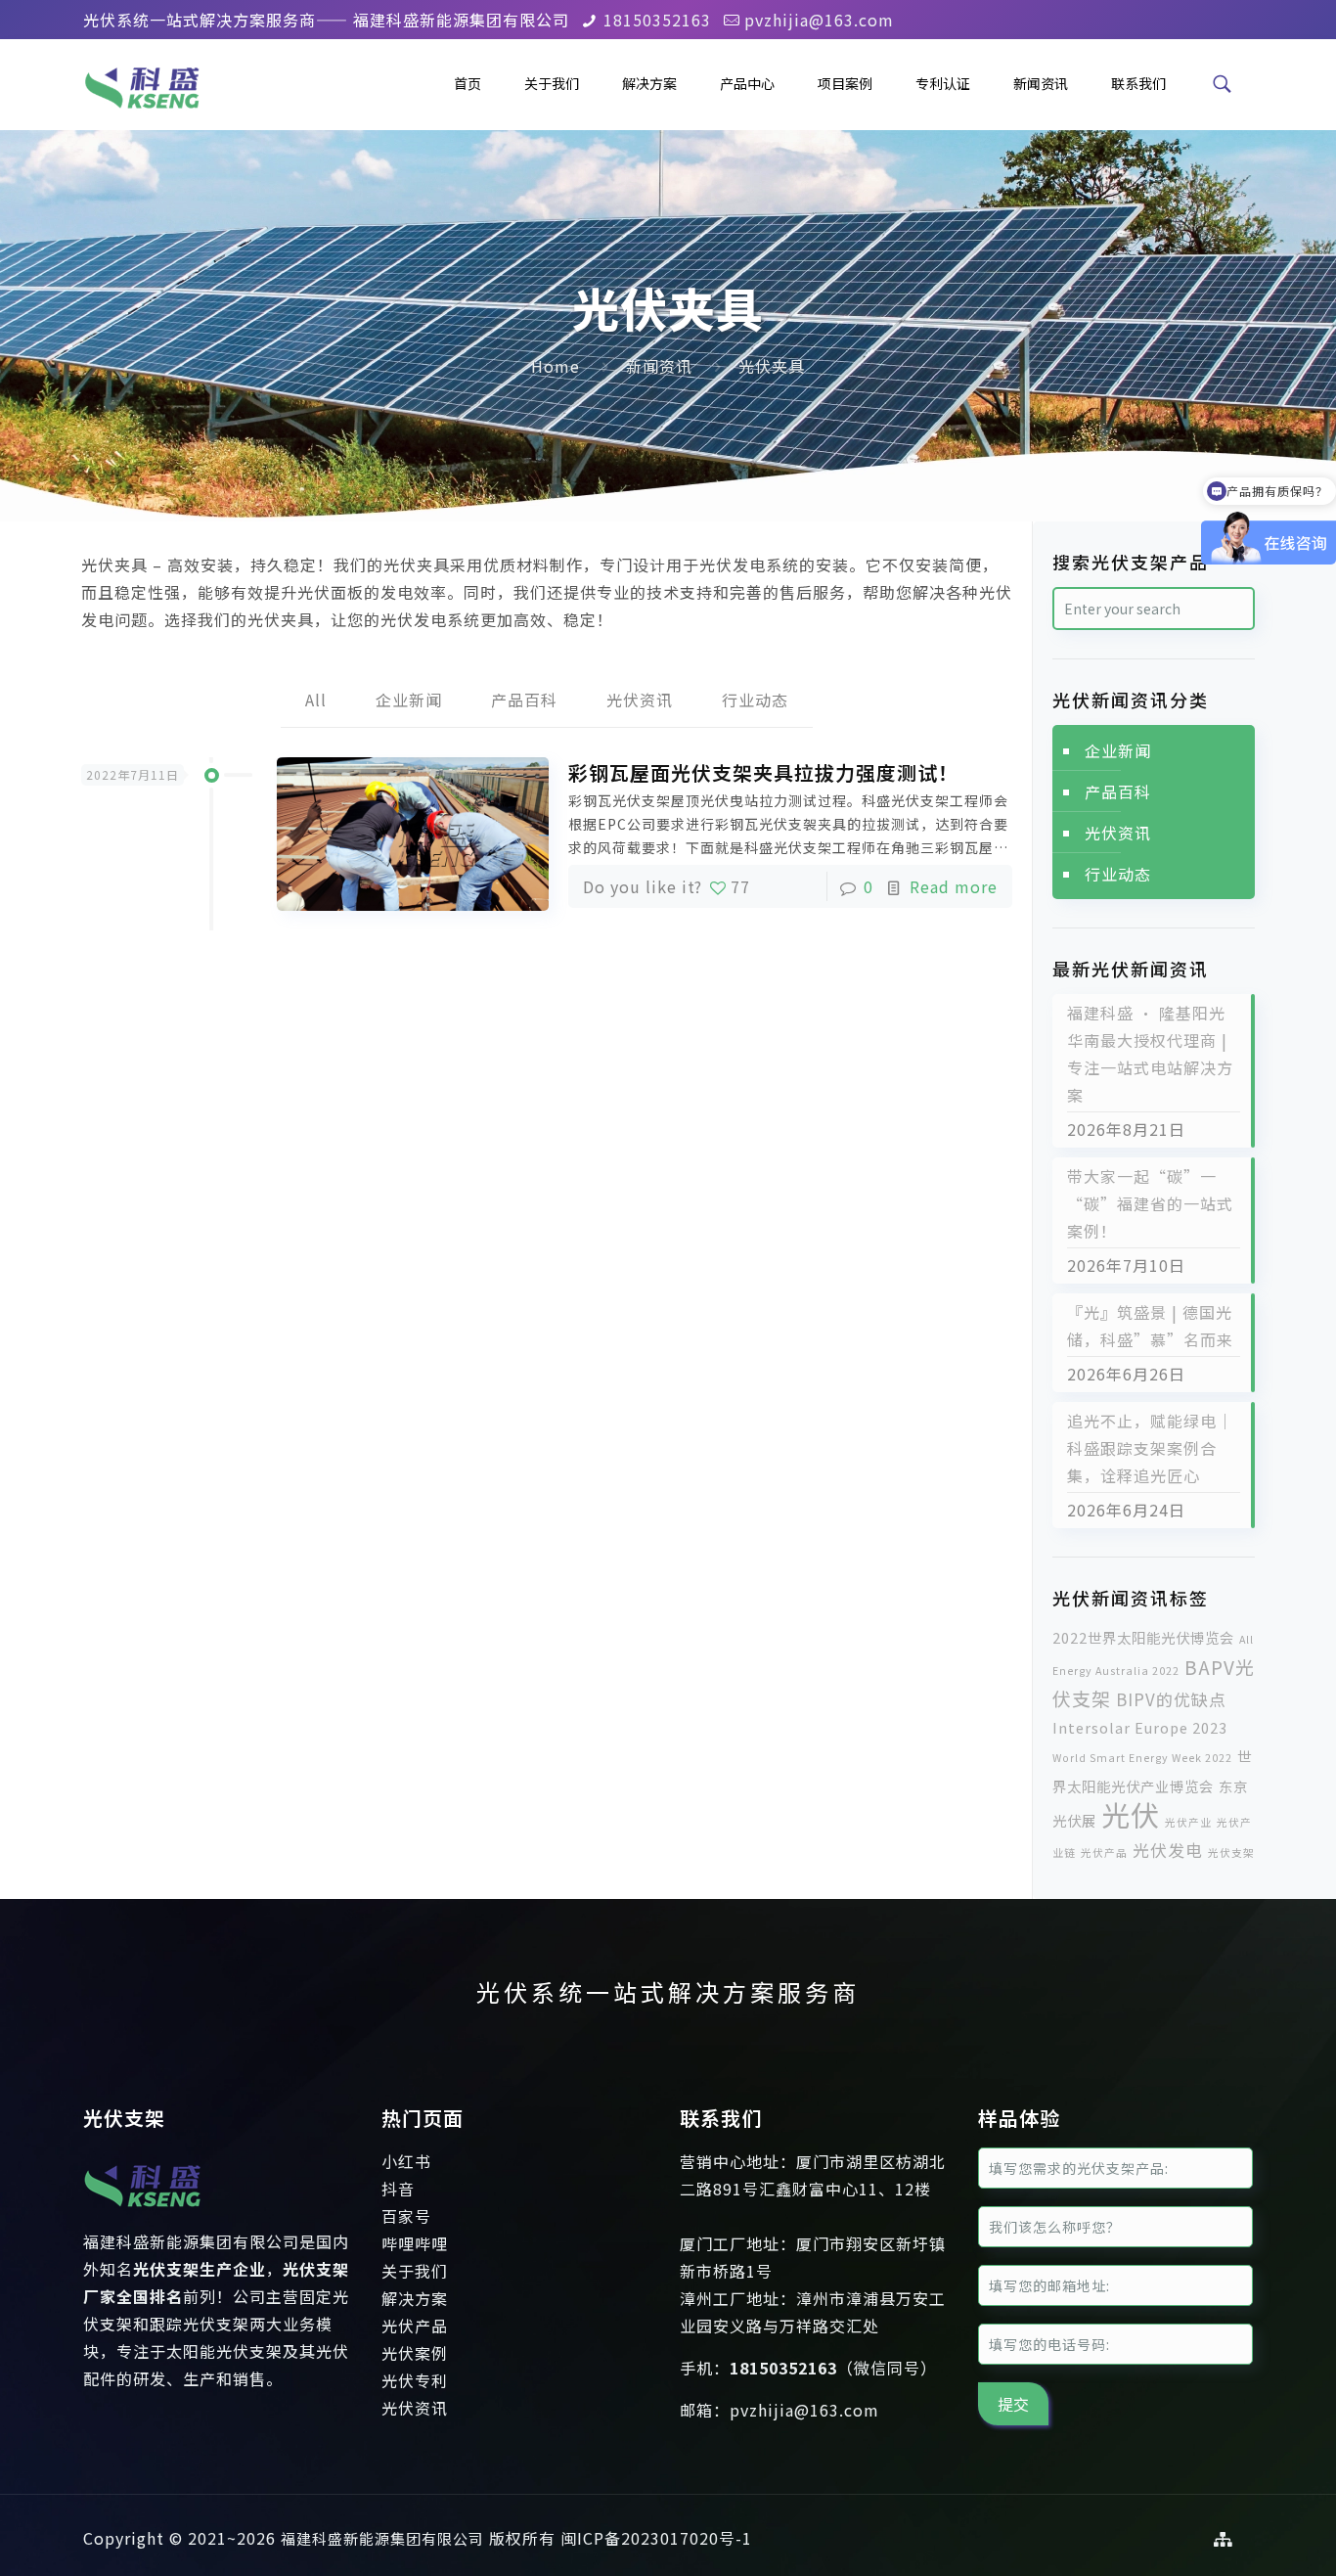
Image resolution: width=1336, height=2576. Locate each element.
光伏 (1131, 1814)
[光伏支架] (142, 2214)
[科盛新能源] (142, 83)
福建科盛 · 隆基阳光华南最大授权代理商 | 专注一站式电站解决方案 (1150, 1054)
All (316, 700)
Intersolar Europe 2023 (1140, 1727)
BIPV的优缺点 (1171, 1699)
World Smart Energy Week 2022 (1142, 1758)
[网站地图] (1224, 2538)
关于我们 (415, 2271)
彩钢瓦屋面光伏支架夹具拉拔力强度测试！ (763, 772)
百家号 (406, 2216)
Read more (954, 886)
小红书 (406, 2161)
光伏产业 (1188, 1822)
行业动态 (755, 700)
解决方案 (415, 2298)
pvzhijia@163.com (819, 20)
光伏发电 (1168, 1850)
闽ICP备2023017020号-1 (656, 2538)
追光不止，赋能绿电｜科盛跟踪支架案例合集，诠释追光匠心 (1150, 1448)
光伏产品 (1104, 1853)
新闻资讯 (659, 366)
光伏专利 (415, 2380)
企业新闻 (409, 700)
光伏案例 (415, 2353)
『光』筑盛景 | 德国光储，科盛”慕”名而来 (1150, 1326)
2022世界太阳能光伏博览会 (1143, 1637)
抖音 (398, 2189)
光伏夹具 (772, 366)
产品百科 (524, 700)
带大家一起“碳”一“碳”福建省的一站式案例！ (1150, 1203)
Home (556, 366)
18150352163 (657, 20)
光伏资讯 (640, 700)
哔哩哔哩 (415, 2243)
